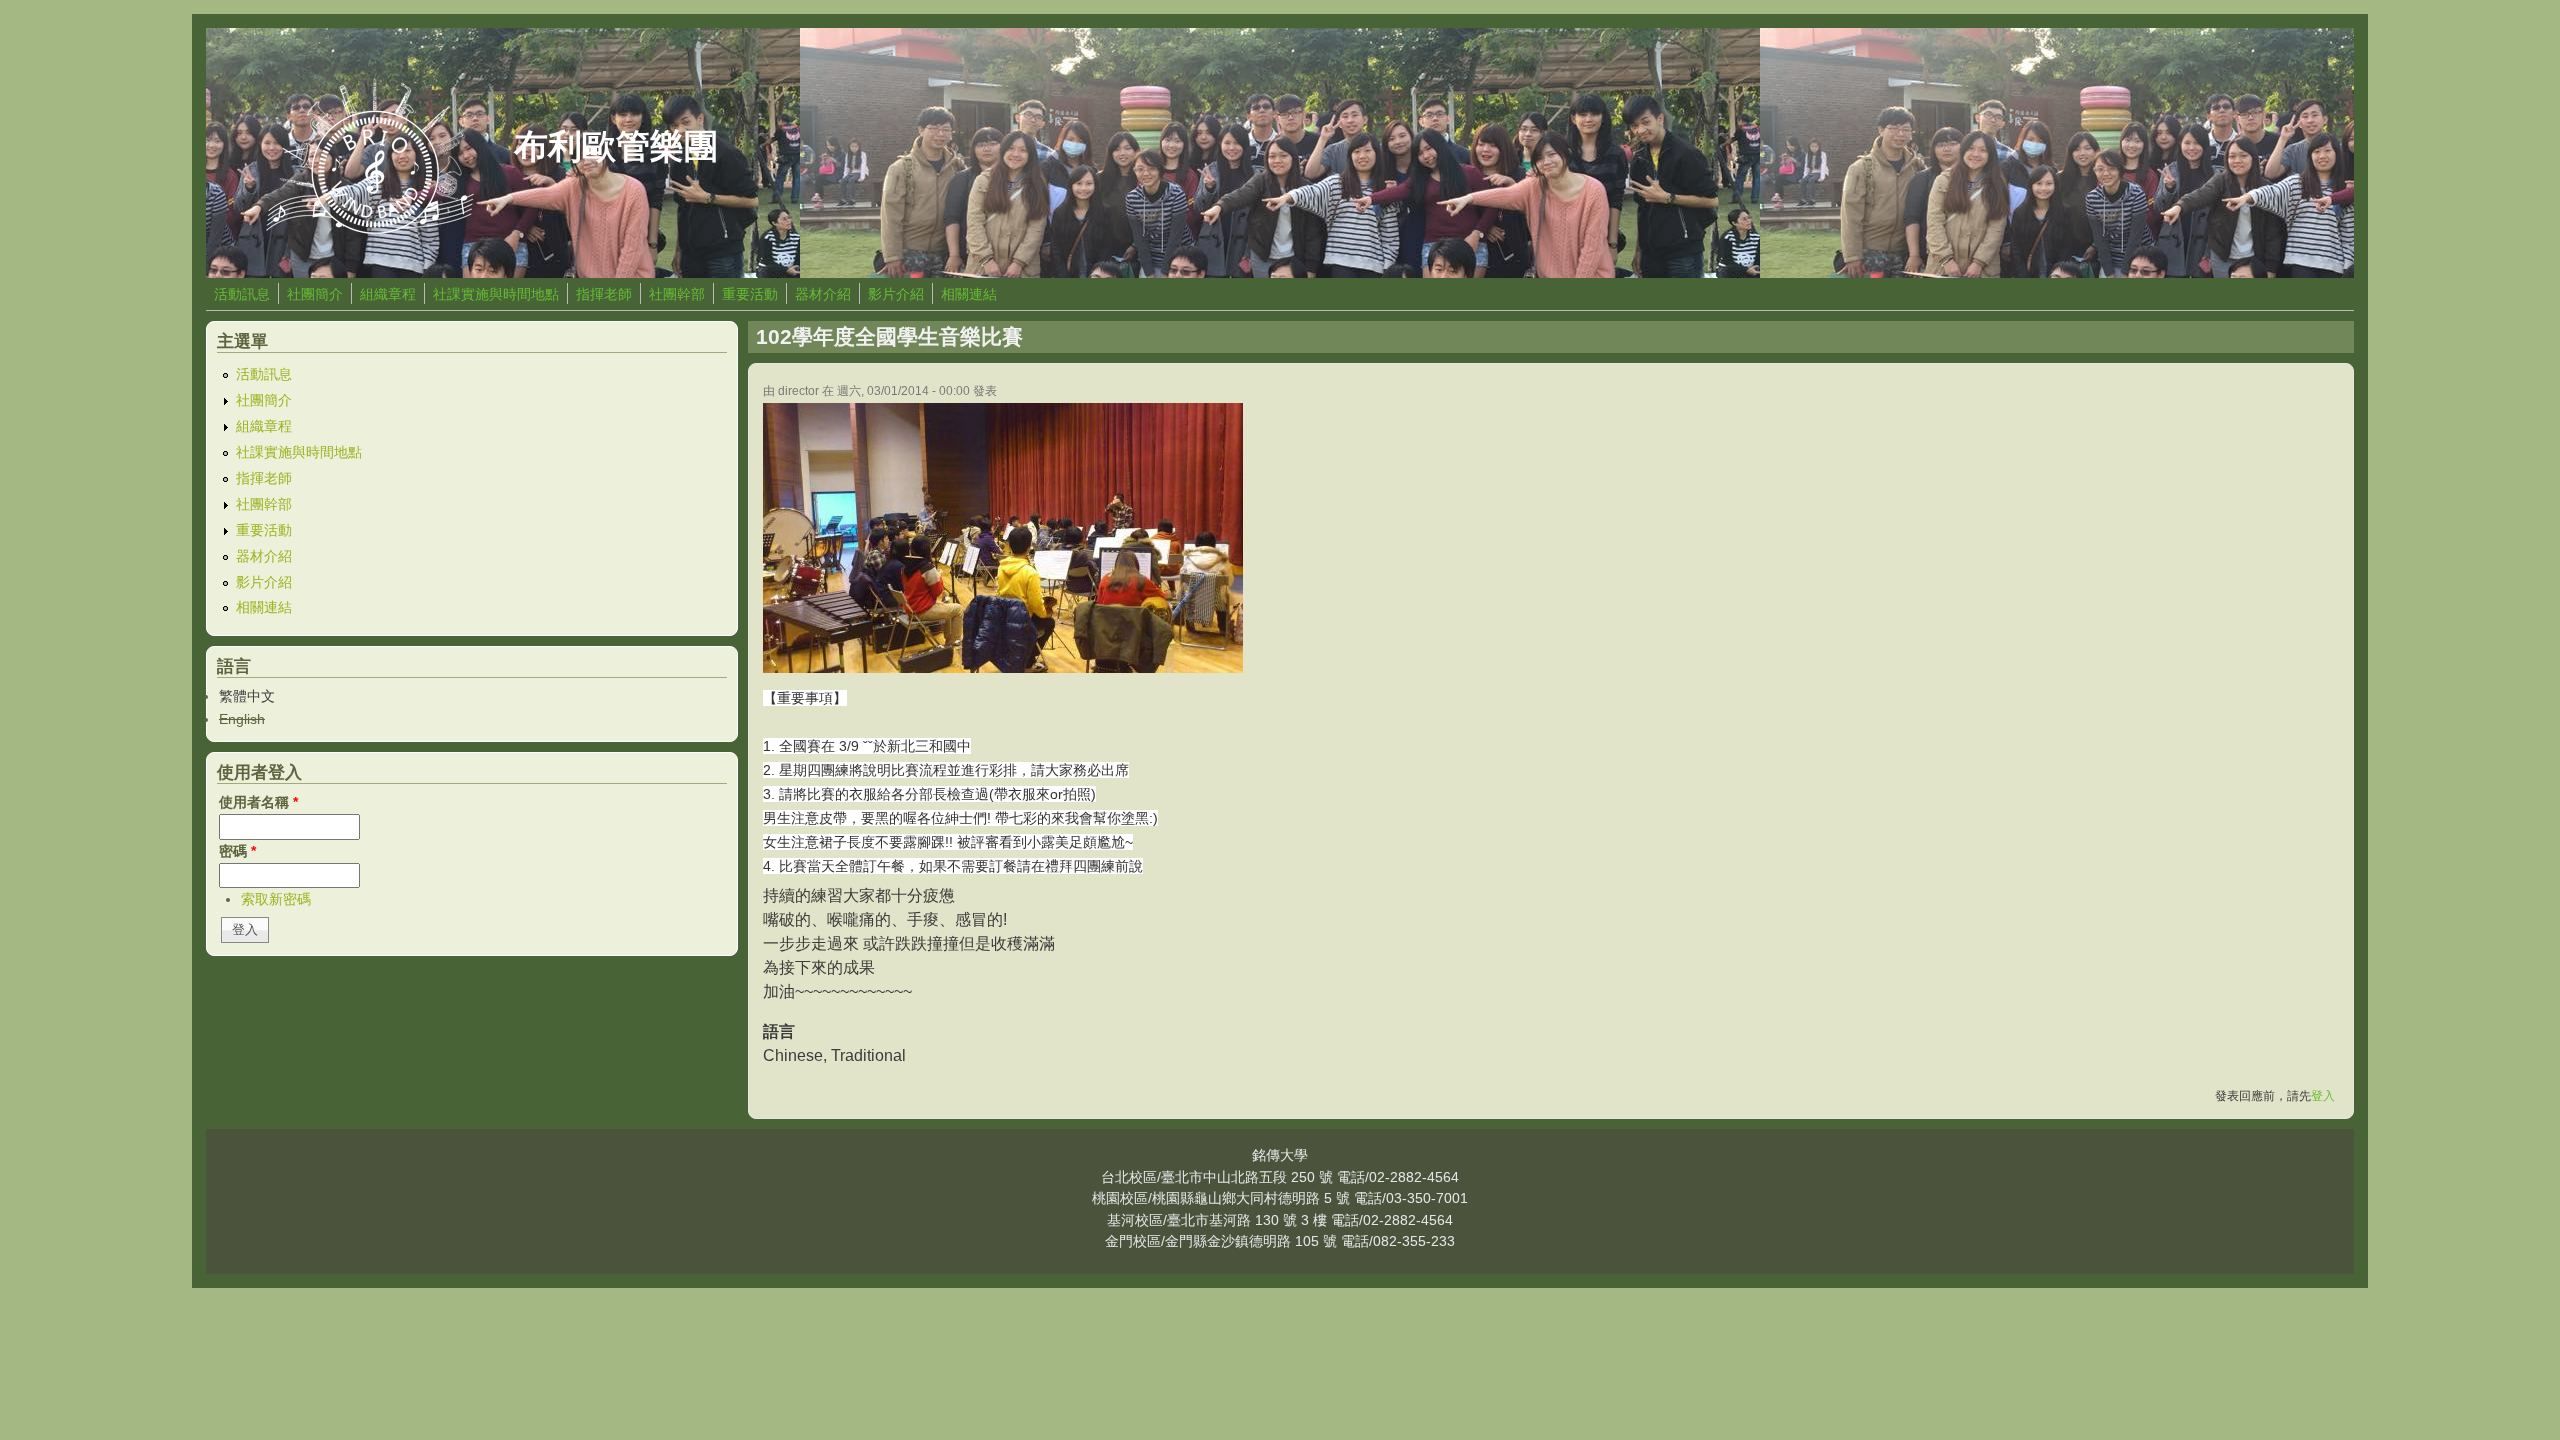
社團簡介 (315, 294)
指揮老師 (604, 294)
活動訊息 (242, 294)
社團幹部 (677, 294)
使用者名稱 (258, 802)
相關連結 (969, 294)
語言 (779, 1031)
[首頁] (370, 228)
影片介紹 (896, 294)
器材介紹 (823, 294)
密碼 (237, 851)
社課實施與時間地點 (496, 294)
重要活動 (750, 294)
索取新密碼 (276, 899)
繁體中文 (247, 696)
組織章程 (388, 294)
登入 (2323, 1096)
